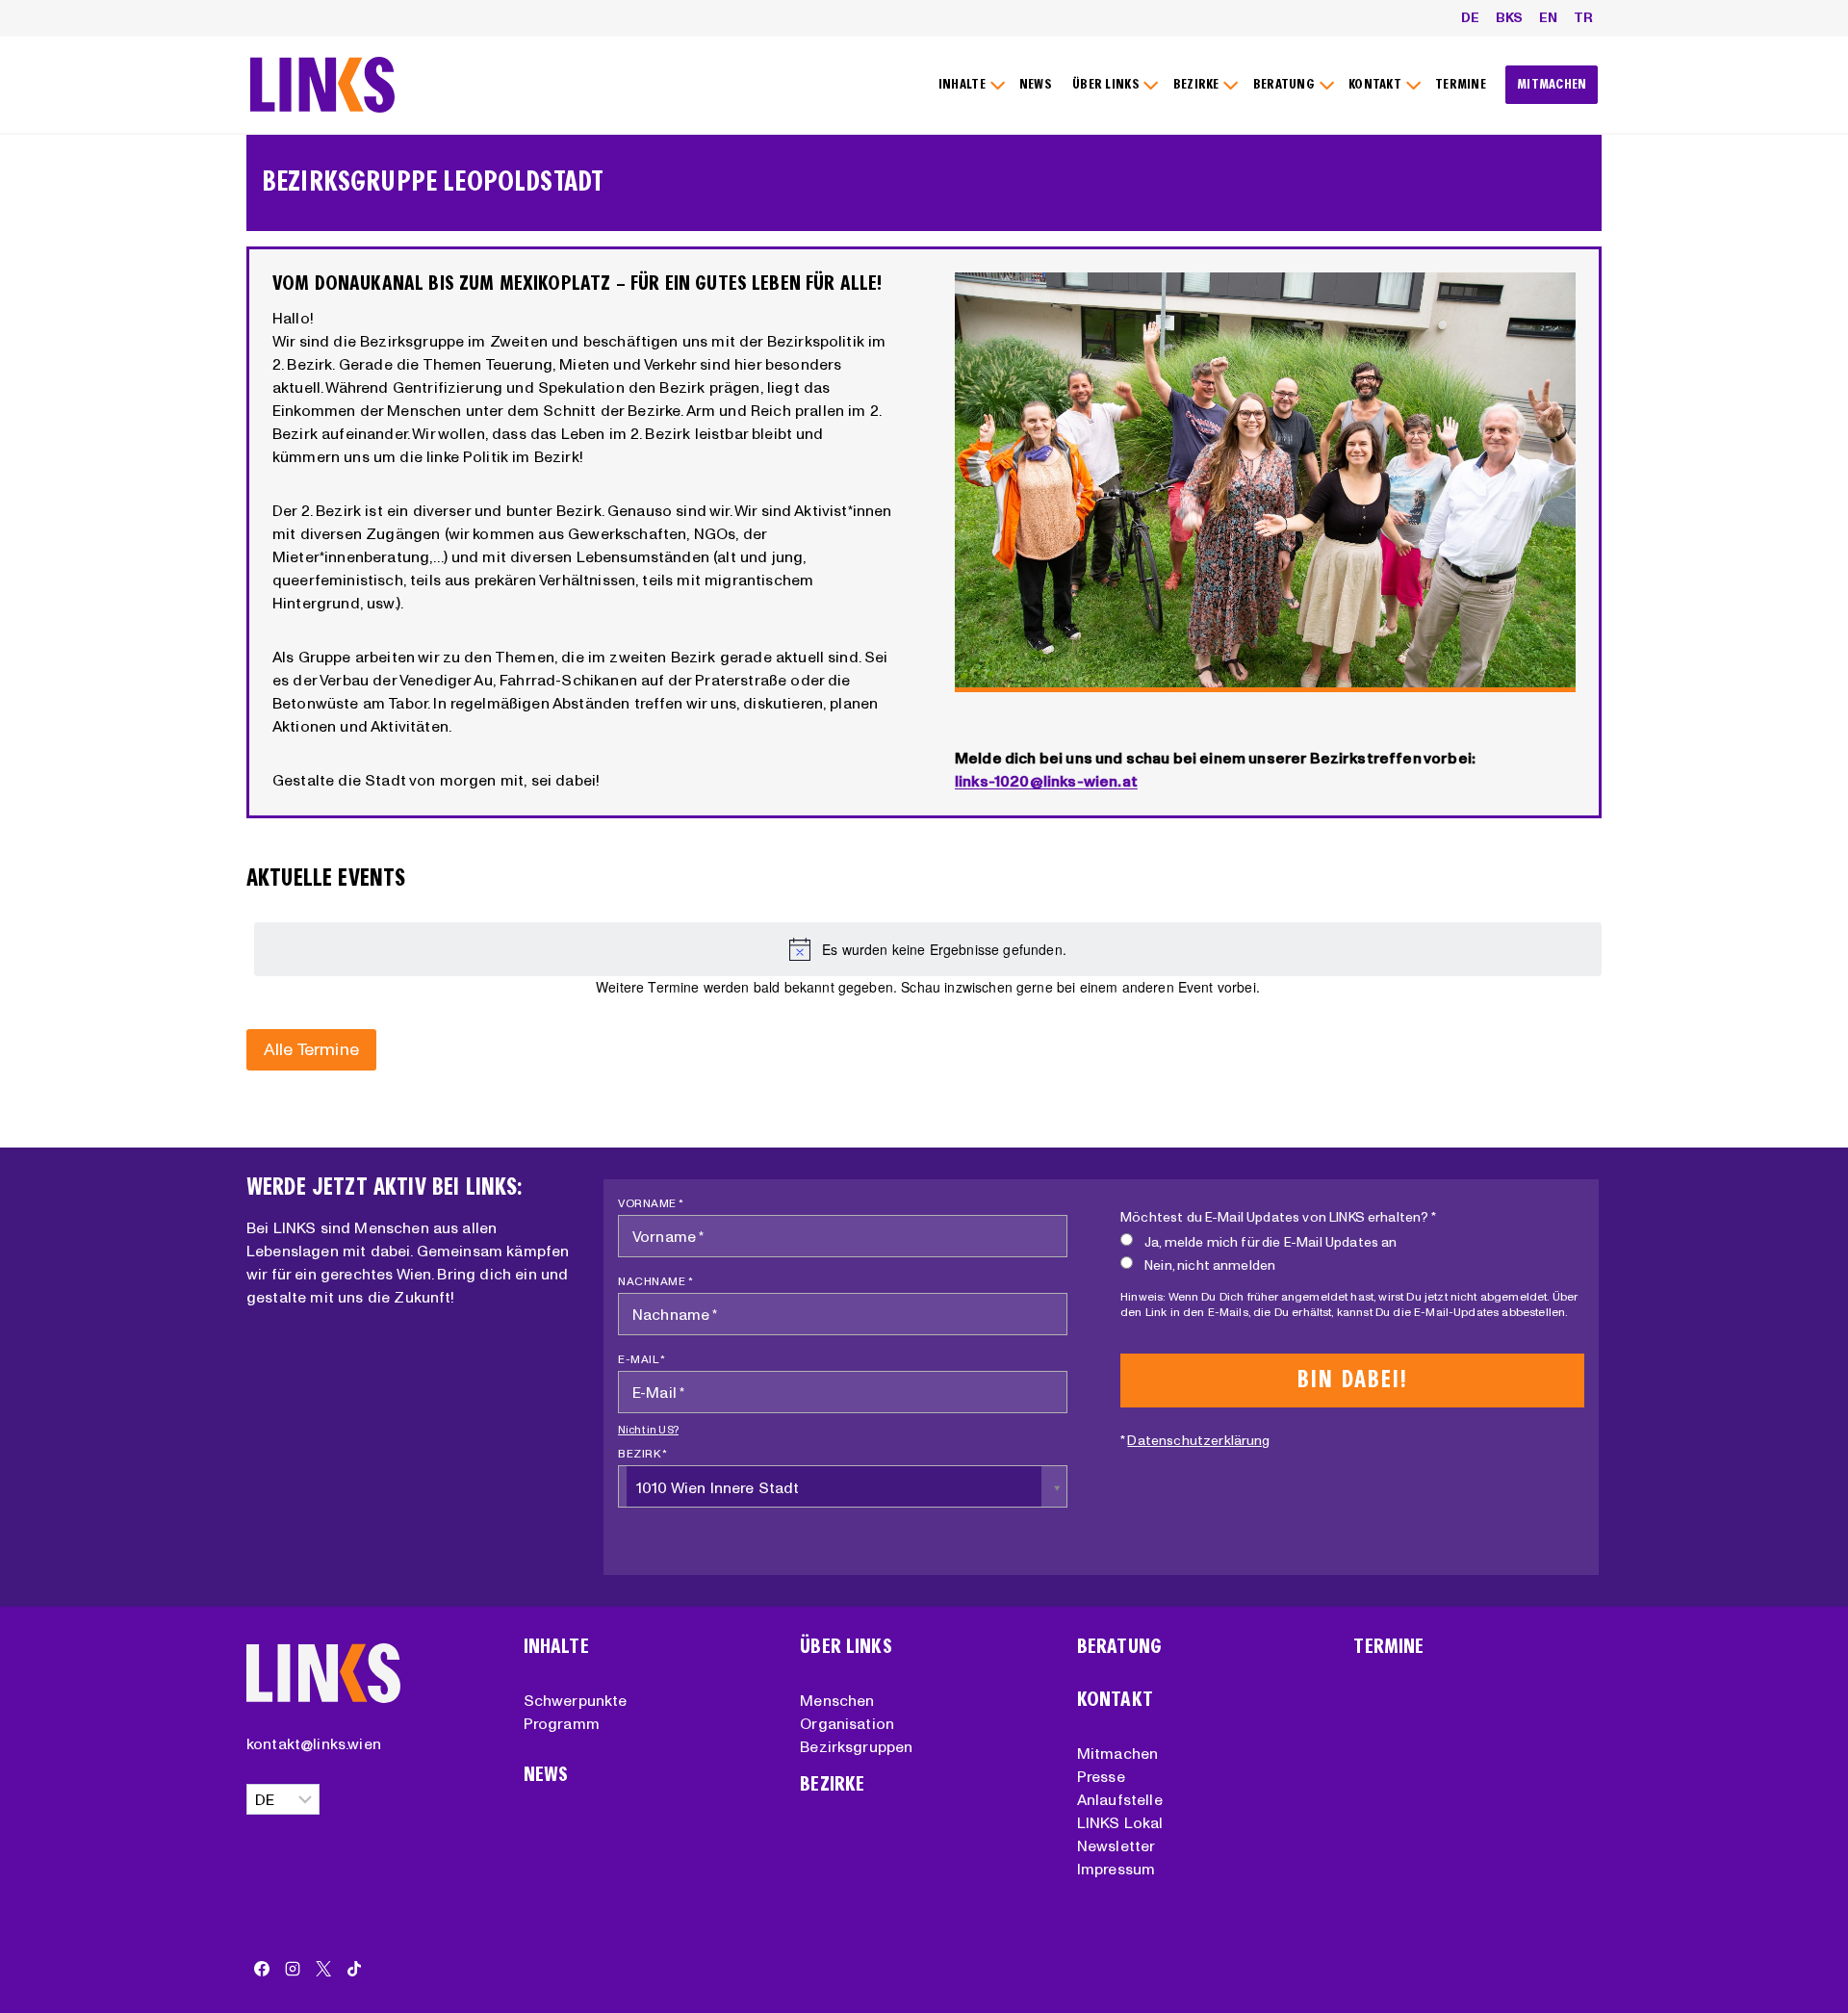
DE (1470, 17)
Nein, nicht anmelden (1210, 1265)
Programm (562, 1723)
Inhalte (556, 1647)
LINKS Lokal (1120, 1822)
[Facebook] (262, 1969)
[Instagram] (293, 1969)
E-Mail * (642, 1359)
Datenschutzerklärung (1198, 1440)
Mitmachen (1117, 1753)
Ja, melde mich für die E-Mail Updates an (1270, 1242)
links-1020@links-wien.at (1046, 781)
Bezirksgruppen (856, 1746)
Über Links (846, 1647)
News (546, 1775)
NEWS (1036, 84)
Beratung (1119, 1647)
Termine (1388, 1647)
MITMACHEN (1552, 84)
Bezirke (832, 1784)
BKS (1509, 17)
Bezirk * (642, 1453)
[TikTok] (354, 1969)
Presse (1101, 1776)
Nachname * (655, 1281)
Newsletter (1116, 1845)
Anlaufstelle (1120, 1799)
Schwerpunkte (576, 1700)
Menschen (837, 1700)
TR (1583, 17)
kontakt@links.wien (314, 1743)
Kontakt (1115, 1700)
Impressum (1116, 1869)
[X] (323, 1969)
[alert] (928, 949)
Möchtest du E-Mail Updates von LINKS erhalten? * (1278, 1217)
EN (1548, 17)
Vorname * (651, 1203)
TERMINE (1461, 84)
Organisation (847, 1723)
